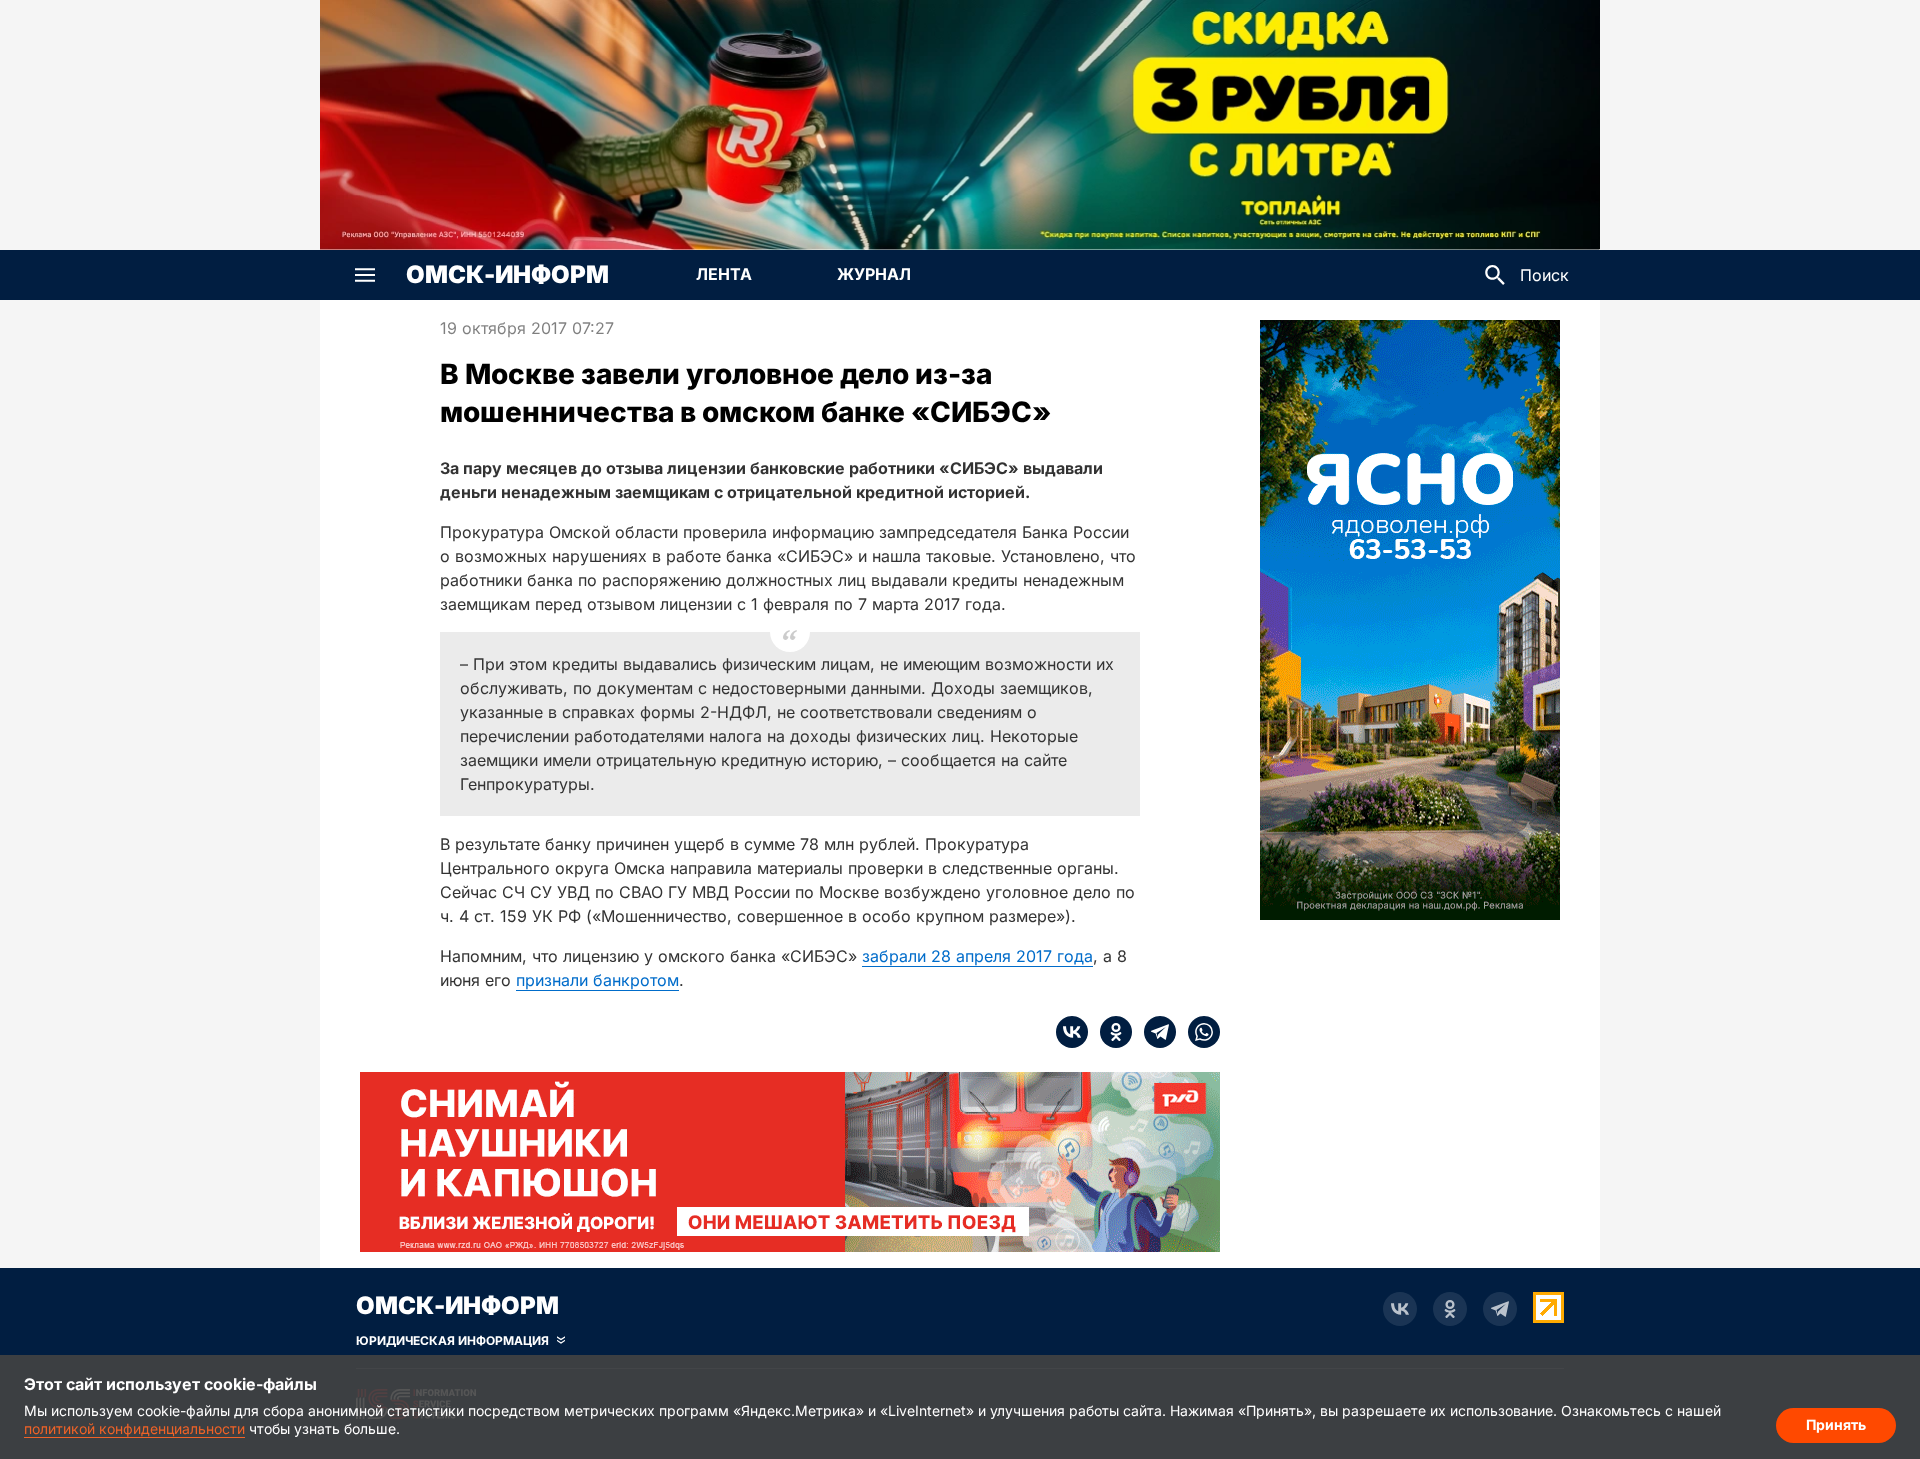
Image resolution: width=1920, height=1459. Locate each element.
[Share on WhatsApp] (1198, 1032)
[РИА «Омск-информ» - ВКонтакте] (1400, 1309)
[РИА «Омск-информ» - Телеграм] (1500, 1309)
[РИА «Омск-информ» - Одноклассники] (1450, 1309)
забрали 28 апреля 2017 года (977, 956)
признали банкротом (597, 980)
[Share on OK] (1110, 1032)
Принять (1836, 1424)
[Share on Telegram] (1154, 1032)
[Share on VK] (1072, 1032)
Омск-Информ (507, 275)
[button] (365, 275)
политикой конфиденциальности (134, 1428)
